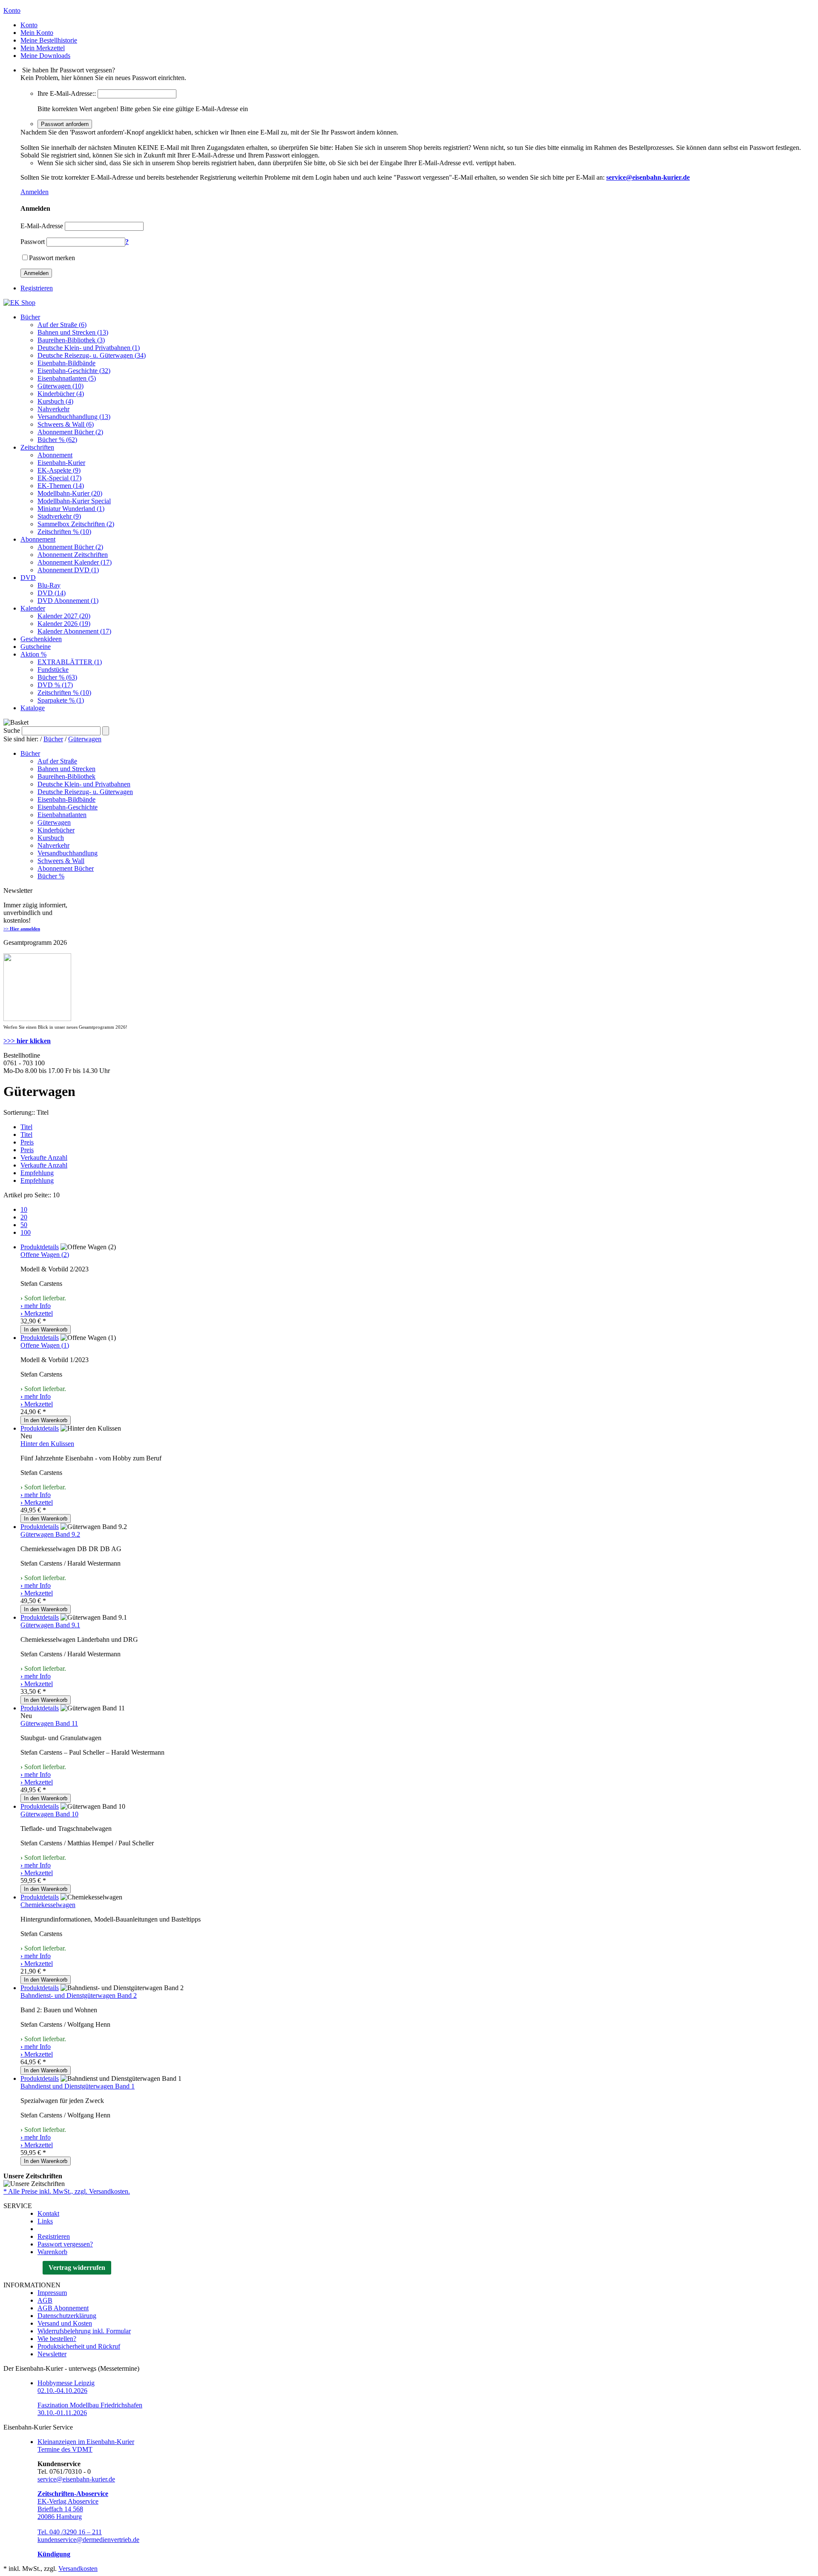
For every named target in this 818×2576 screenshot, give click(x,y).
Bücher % (51, 876)
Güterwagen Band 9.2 (50, 1534)
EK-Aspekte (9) (59, 470)
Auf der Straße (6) (62, 325)
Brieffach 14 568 (60, 2509)
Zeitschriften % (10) (64, 532)
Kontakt (48, 2213)
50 (24, 1225)
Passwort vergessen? (65, 2244)
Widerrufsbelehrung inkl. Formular (84, 2331)
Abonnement (55, 455)
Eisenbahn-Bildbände (66, 363)
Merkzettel (37, 1313)
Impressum (52, 2293)
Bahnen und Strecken (66, 769)
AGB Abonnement (63, 2308)
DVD (28, 578)
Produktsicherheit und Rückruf (79, 2346)
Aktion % (33, 654)
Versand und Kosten (65, 2323)
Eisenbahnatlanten (62, 815)
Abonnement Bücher (66, 868)
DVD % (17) (55, 685)
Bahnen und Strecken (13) (73, 332)
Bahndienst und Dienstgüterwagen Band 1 (78, 2086)
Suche (12, 730)
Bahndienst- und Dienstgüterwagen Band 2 (79, 1995)
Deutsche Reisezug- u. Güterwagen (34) (92, 355)
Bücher (30, 317)
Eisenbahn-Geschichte (68, 807)
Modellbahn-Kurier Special (74, 501)
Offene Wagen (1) (45, 1345)
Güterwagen (85, 739)
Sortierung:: (19, 1112)
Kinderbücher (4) (61, 394)
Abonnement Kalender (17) (75, 562)
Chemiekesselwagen (48, 1905)
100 (26, 1232)
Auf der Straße (57, 761)
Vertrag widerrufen (77, 2268)
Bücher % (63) (57, 677)
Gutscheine (36, 647)
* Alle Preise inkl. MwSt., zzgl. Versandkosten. (67, 2191)
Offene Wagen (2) (45, 1255)
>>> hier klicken (27, 1041)
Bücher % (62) (57, 440)
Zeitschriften (37, 447)
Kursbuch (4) (55, 401)
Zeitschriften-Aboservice (73, 2494)
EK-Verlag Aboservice (68, 2501)
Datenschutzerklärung (67, 2316)
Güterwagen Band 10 (49, 1814)
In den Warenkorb (46, 1330)
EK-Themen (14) (61, 486)
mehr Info (36, 1306)
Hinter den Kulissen (47, 1444)
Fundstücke (53, 670)
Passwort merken (52, 258)
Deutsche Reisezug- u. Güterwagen (85, 792)
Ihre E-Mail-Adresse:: (67, 93)
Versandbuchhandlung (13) (74, 417)
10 (24, 1209)
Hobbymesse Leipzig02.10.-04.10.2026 (66, 2387)
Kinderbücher (56, 830)
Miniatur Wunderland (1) (71, 509)
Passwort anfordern (65, 124)
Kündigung (54, 2554)
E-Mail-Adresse (42, 226)
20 (24, 1217)
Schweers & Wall (61, 861)
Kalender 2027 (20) (64, 616)
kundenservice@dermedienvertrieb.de (88, 2540)
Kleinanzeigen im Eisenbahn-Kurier (86, 2442)
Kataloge (33, 708)
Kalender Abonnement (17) (74, 631)
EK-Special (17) (59, 478)
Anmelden (35, 192)
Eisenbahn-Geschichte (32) (74, 371)
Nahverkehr (53, 409)
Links (45, 2221)
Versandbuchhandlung (68, 853)
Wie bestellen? (57, 2339)
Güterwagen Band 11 (49, 1723)
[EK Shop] (19, 303)
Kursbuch (51, 838)
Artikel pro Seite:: (27, 1195)
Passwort (33, 242)
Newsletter (52, 2354)
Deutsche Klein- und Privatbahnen (84, 784)
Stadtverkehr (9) (59, 516)
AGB (45, 2300)
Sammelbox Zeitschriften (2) (76, 524)
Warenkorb (52, 2252)
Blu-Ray (49, 585)
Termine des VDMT (65, 2449)
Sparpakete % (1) (61, 700)
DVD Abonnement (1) (68, 601)
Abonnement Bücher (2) (70, 432)
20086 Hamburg (60, 2517)
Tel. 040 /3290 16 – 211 (70, 2532)
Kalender (33, 608)
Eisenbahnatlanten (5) (67, 378)
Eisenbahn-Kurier (61, 463)
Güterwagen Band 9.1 (50, 1625)
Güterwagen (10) (60, 386)
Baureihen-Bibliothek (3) (71, 340)
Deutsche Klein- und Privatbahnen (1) (89, 348)
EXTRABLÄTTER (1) (70, 662)
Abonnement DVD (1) (68, 570)
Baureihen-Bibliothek (66, 776)
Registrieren (37, 288)
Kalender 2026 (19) (64, 624)
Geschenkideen (41, 639)
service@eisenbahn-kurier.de (76, 2479)
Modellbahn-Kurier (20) (70, 493)
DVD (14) (52, 593)
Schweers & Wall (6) (66, 424)
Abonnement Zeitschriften (73, 555)
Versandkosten (78, 2569)
